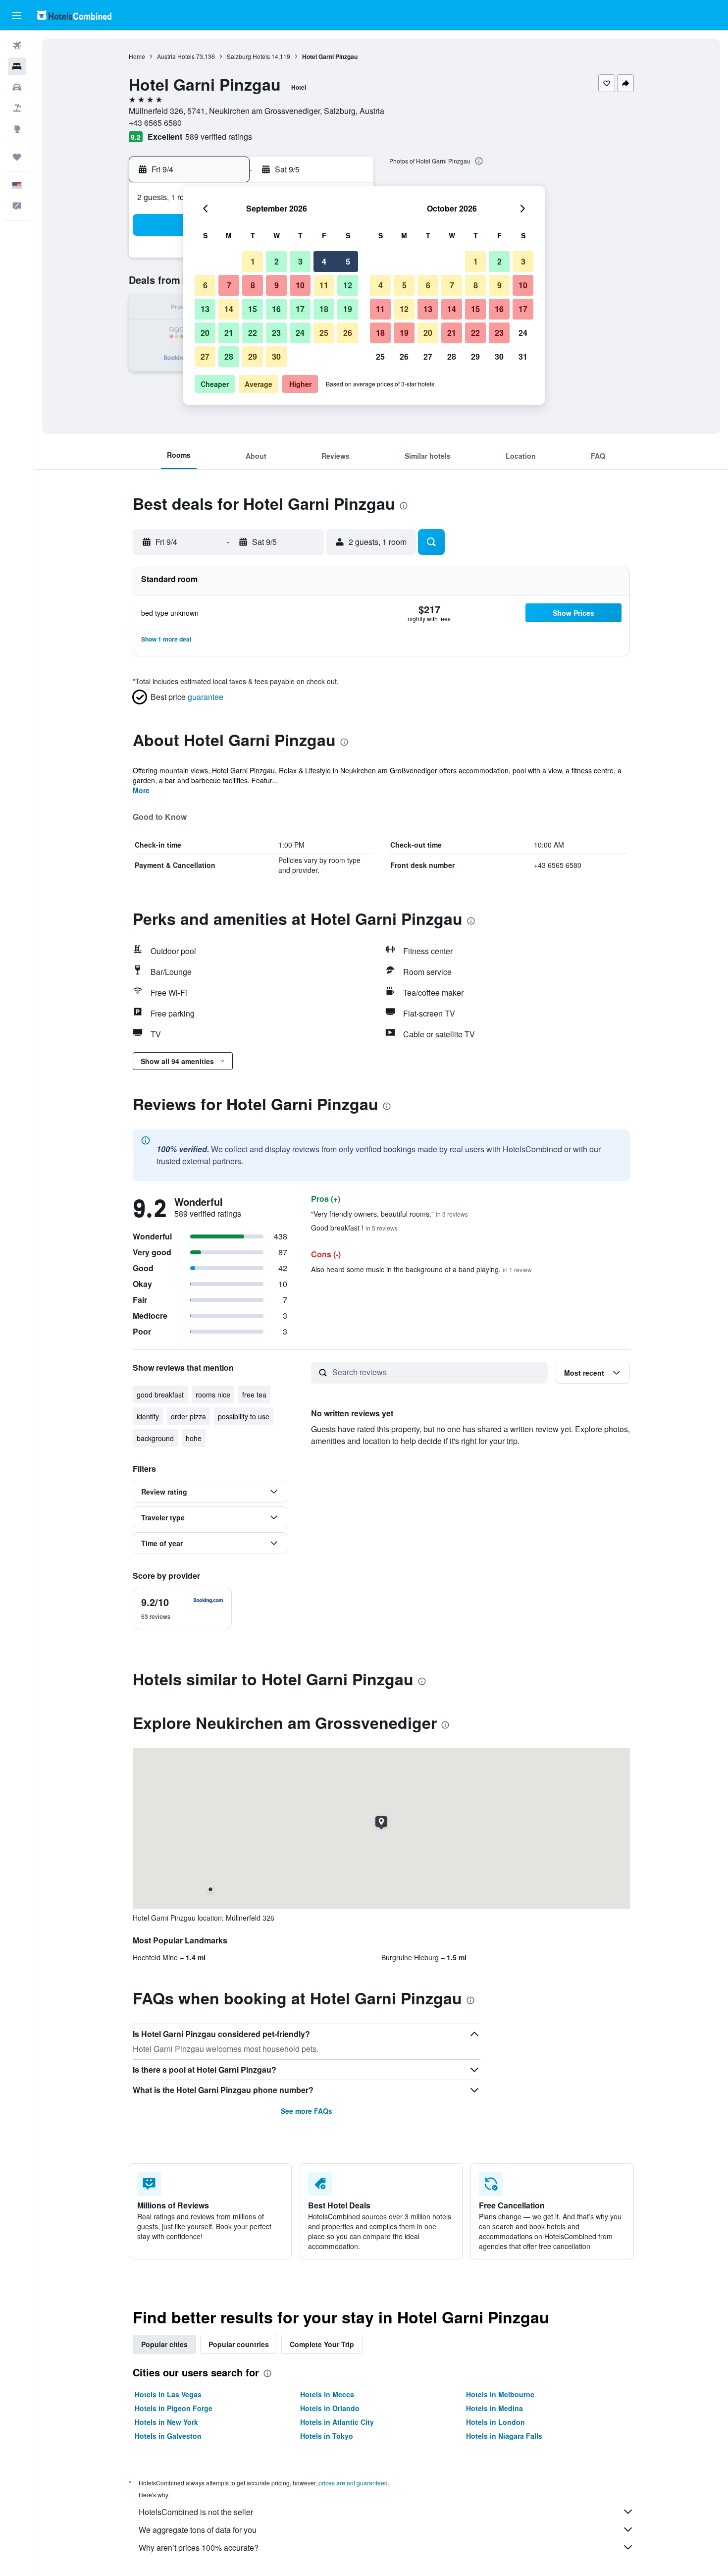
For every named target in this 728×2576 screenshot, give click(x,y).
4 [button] (324, 261)
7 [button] (229, 285)
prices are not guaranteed (353, 2483)
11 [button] (324, 285)
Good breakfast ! (354, 1228)
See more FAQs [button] (307, 2111)
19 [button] (348, 309)
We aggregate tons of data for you (198, 2530)
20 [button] (205, 333)
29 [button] (253, 356)
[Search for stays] (17, 66)
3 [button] (300, 261)
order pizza (188, 1416)
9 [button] (277, 285)
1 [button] (253, 261)
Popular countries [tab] (239, 2344)
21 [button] (229, 333)
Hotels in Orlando (330, 2408)
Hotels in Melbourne (500, 2394)
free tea (254, 1395)
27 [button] (205, 356)
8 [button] (253, 285)
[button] (17, 15)
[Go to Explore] (17, 129)
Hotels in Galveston (168, 2436)
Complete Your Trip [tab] (322, 2344)
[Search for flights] (17, 46)
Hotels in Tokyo (327, 2436)
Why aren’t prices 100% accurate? (199, 2548)
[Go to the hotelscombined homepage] (74, 15)
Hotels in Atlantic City (337, 2422)
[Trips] (17, 157)
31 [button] (523, 356)
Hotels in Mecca (327, 2394)
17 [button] (300, 309)
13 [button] (205, 309)
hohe (194, 1438)
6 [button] (205, 285)
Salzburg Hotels (248, 56)
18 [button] (324, 309)
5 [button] (348, 261)
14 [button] (229, 309)
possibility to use (244, 1416)
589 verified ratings (219, 136)
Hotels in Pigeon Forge (174, 2408)
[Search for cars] (17, 87)
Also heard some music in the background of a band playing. (421, 1269)
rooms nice (213, 1395)
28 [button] (229, 356)
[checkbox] (182, 1609)
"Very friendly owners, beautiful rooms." (390, 1214)
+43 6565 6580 (155, 123)
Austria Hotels (176, 56)
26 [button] (348, 333)
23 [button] (276, 333)
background (155, 1438)
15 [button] (253, 309)
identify (148, 1416)
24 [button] (300, 333)
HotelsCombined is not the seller (196, 2512)
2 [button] (277, 261)
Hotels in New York (166, 2422)
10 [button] (300, 285)
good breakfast (160, 1395)
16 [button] (276, 309)
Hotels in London (495, 2422)
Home (137, 56)
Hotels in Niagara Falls (504, 2436)
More (141, 790)
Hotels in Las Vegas (168, 2394)
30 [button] (276, 356)
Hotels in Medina (494, 2408)
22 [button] (253, 333)
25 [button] (324, 333)
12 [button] (348, 285)
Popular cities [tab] (164, 2344)
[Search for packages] (17, 108)
